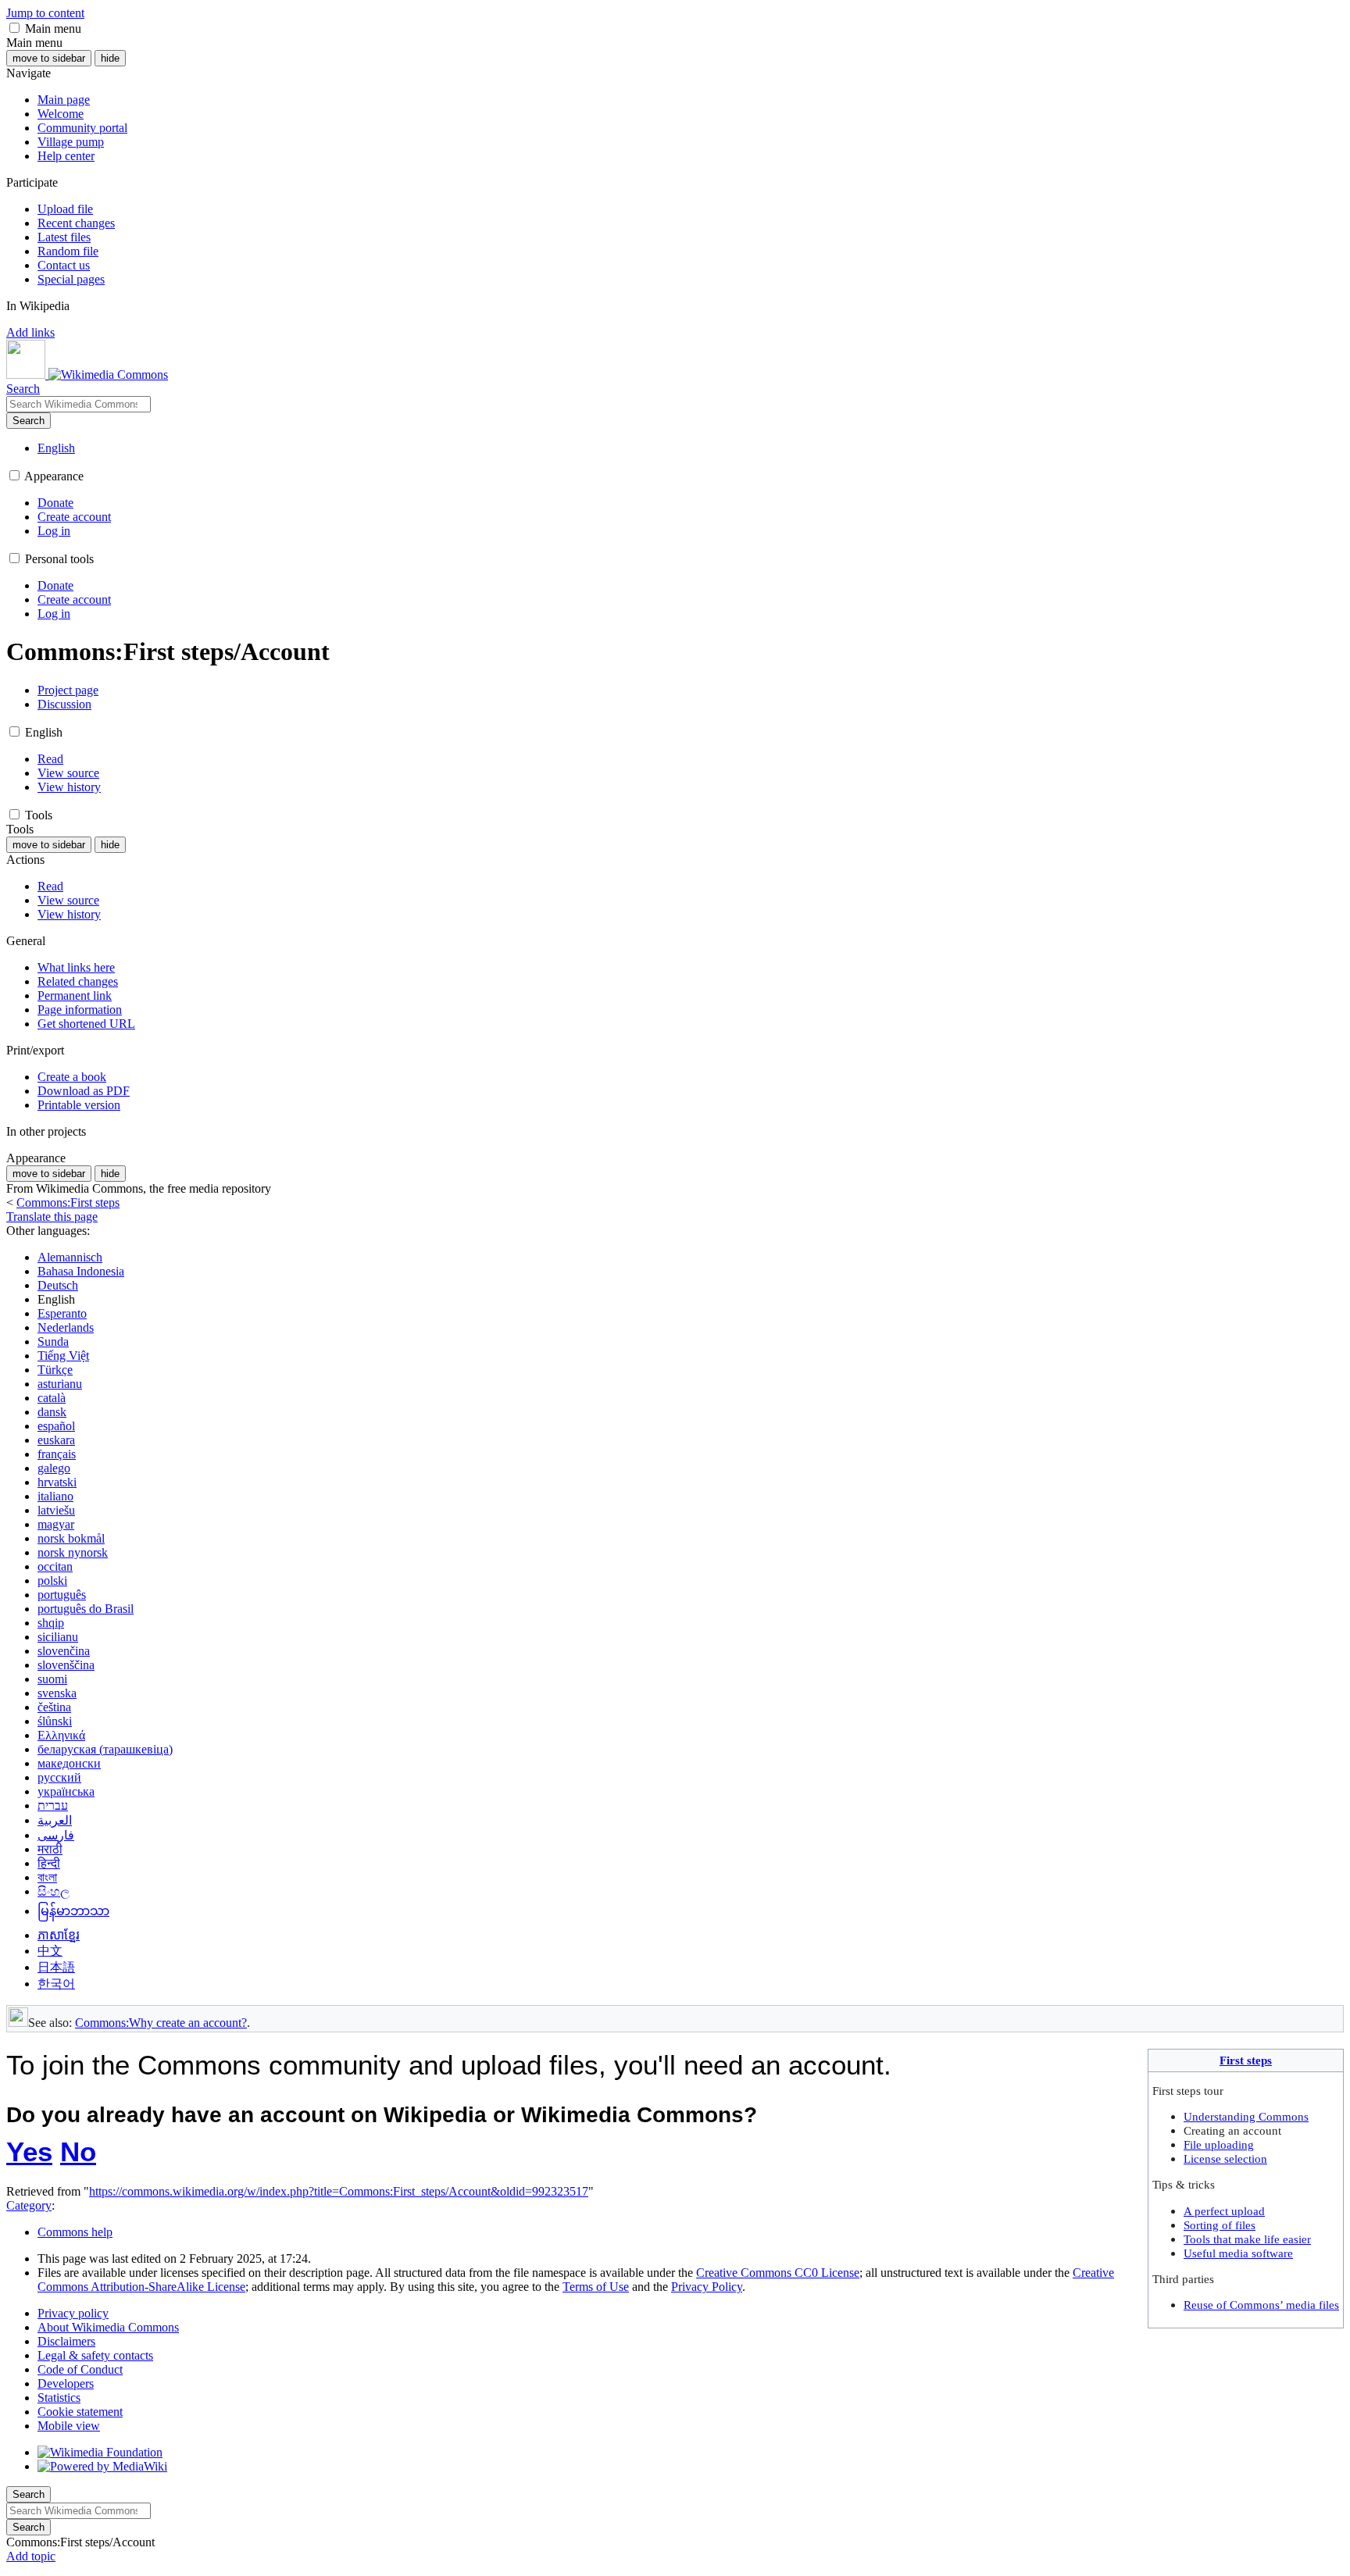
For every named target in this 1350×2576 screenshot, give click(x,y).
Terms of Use (596, 2287)
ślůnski (55, 1721)
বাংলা (47, 1877)
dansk (52, 1412)
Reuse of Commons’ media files (1261, 2305)
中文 (50, 1951)
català (52, 1398)
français (57, 1454)
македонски (69, 1763)
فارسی (56, 1835)
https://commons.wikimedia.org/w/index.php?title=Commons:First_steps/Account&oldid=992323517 (339, 2191)
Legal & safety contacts (95, 2355)
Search (29, 421)
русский (59, 1777)
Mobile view (69, 2426)
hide (110, 58)
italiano (55, 1496)
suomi (52, 1679)
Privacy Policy (707, 2287)
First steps (1246, 2060)
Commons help (75, 2232)
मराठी (50, 1849)
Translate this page (52, 1217)
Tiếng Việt (63, 1356)
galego (54, 1468)
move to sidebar (49, 58)
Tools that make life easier (1247, 2239)
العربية (55, 1820)
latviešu (56, 1510)
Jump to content (45, 13)
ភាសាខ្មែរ (59, 1935)
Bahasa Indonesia (81, 1271)
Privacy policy (73, 2313)
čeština (54, 1707)
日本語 (56, 1967)
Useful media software (1238, 2253)
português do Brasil (86, 1609)
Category (29, 2205)
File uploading (1219, 2144)
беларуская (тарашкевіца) (105, 1749)
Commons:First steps (68, 1202)
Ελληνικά (61, 1735)
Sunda (53, 1342)
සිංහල (54, 1891)
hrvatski (57, 1482)
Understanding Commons (1246, 2116)
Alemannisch (70, 1257)
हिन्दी (49, 1863)
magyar (56, 1524)
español (56, 1426)
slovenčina (64, 1651)
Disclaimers (66, 2341)
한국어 (56, 1984)
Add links (30, 332)
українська (66, 1791)
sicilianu (58, 1637)
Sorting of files (1220, 2225)
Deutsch (58, 1285)
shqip (51, 1623)
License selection (1225, 2159)
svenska (57, 1693)
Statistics (59, 2398)
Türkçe (55, 1370)
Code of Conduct (80, 2369)
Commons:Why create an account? (161, 2023)
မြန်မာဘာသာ (73, 1911)
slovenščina (66, 1665)
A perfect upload (1224, 2211)
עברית (53, 1805)
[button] (14, 28)
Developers (66, 2383)
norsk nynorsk (73, 1552)
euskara (56, 1440)
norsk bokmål (71, 1538)
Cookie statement (80, 2412)
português (62, 1595)
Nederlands (66, 1327)
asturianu (60, 1384)
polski (52, 1581)
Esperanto (62, 1313)
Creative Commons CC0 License (778, 2273)
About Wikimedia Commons (108, 2327)
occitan (55, 1566)
